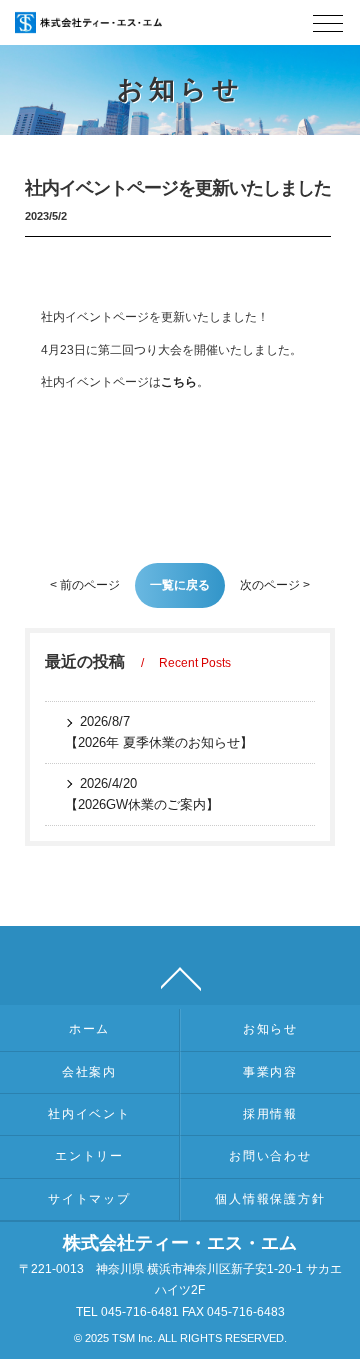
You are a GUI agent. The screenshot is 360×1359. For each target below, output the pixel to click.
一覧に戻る (180, 585)
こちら (179, 382)
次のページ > (275, 585)
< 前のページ (85, 585)
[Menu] (328, 28)
